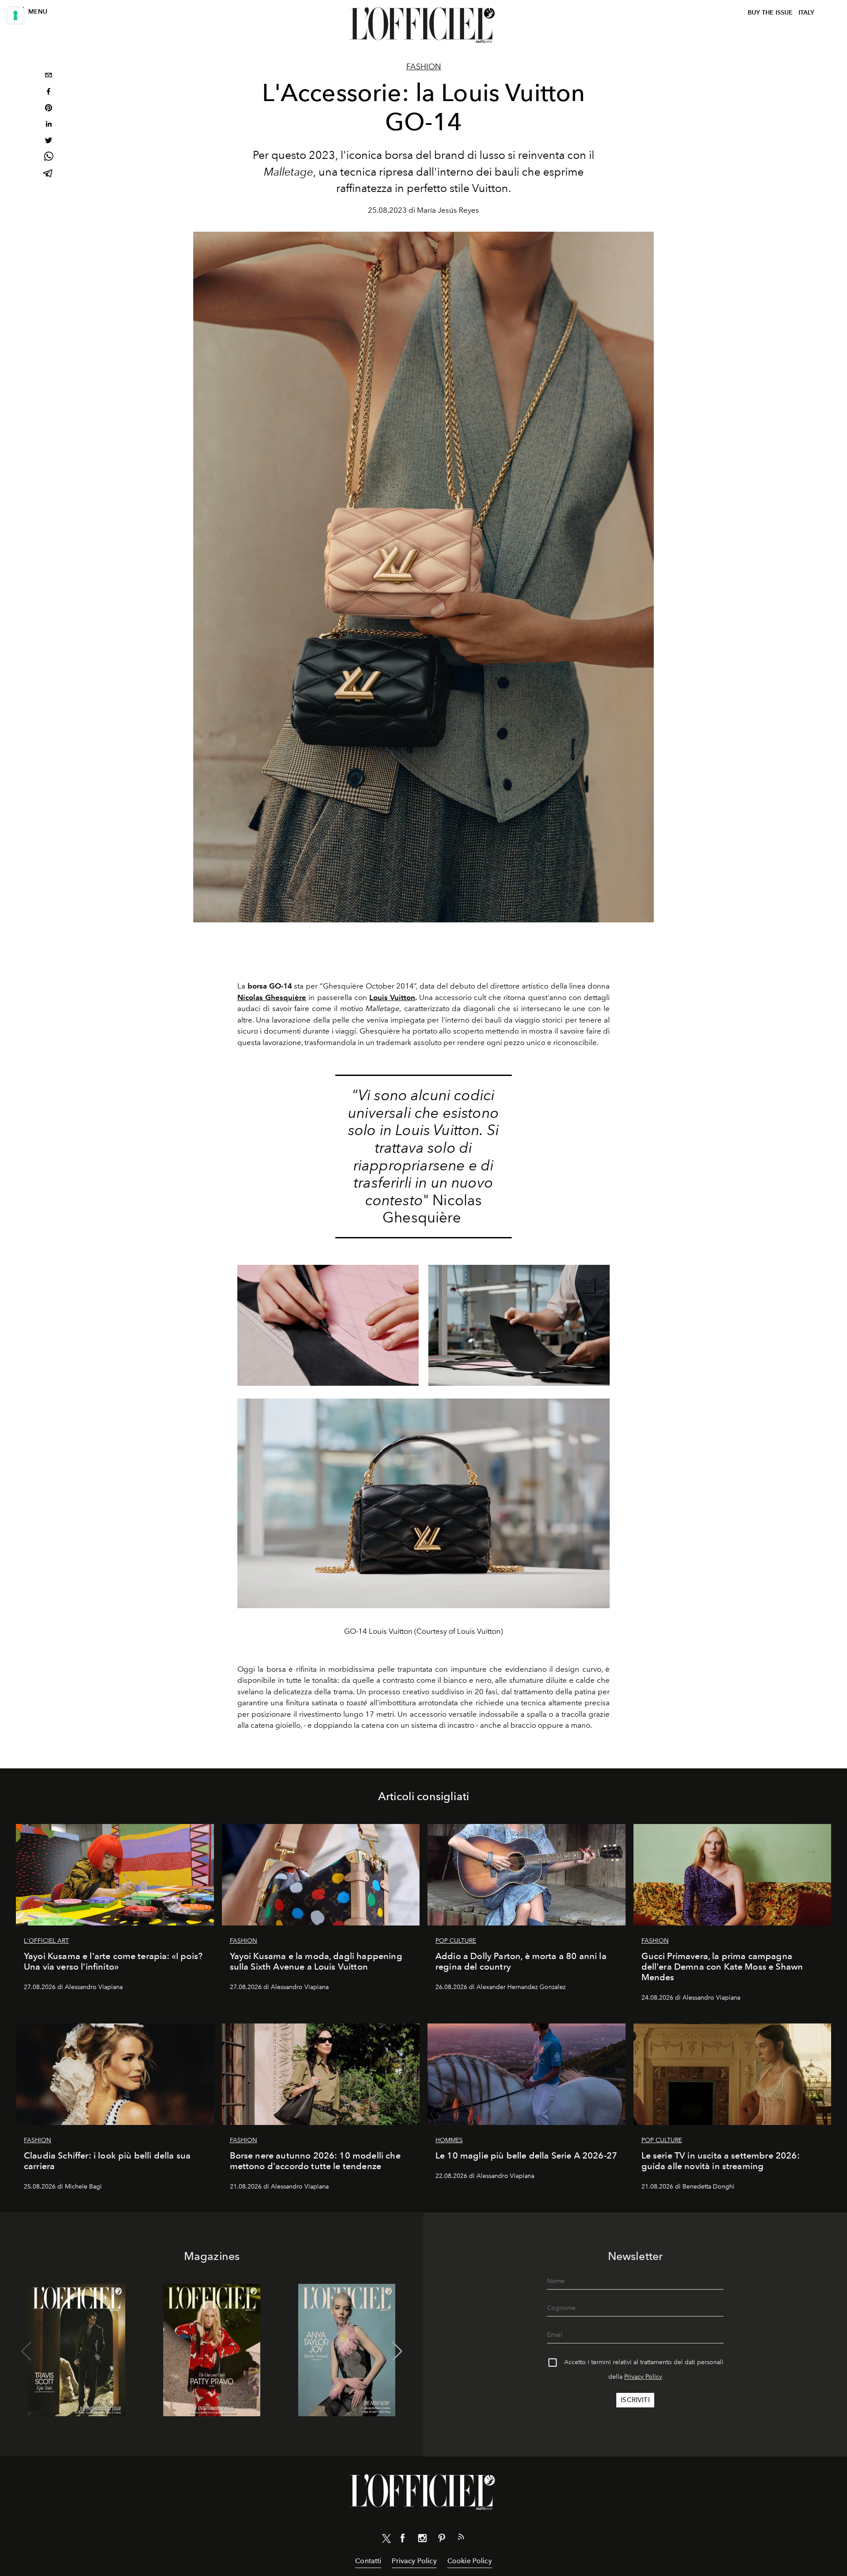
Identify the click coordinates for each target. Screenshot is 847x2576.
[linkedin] (49, 125)
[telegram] (49, 174)
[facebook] (49, 92)
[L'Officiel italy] (423, 25)
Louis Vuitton (392, 997)
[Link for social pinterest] (442, 2540)
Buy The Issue (770, 13)
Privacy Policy (643, 2377)
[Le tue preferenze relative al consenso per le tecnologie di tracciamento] (15, 15)
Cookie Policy (470, 2561)
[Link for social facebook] (403, 2540)
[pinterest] (49, 109)
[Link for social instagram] (422, 2540)
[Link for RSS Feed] (461, 2538)
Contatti (368, 2561)
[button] (397, 2351)
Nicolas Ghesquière (272, 997)
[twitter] (49, 141)
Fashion (424, 67)
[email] (49, 76)
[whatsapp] (49, 158)
